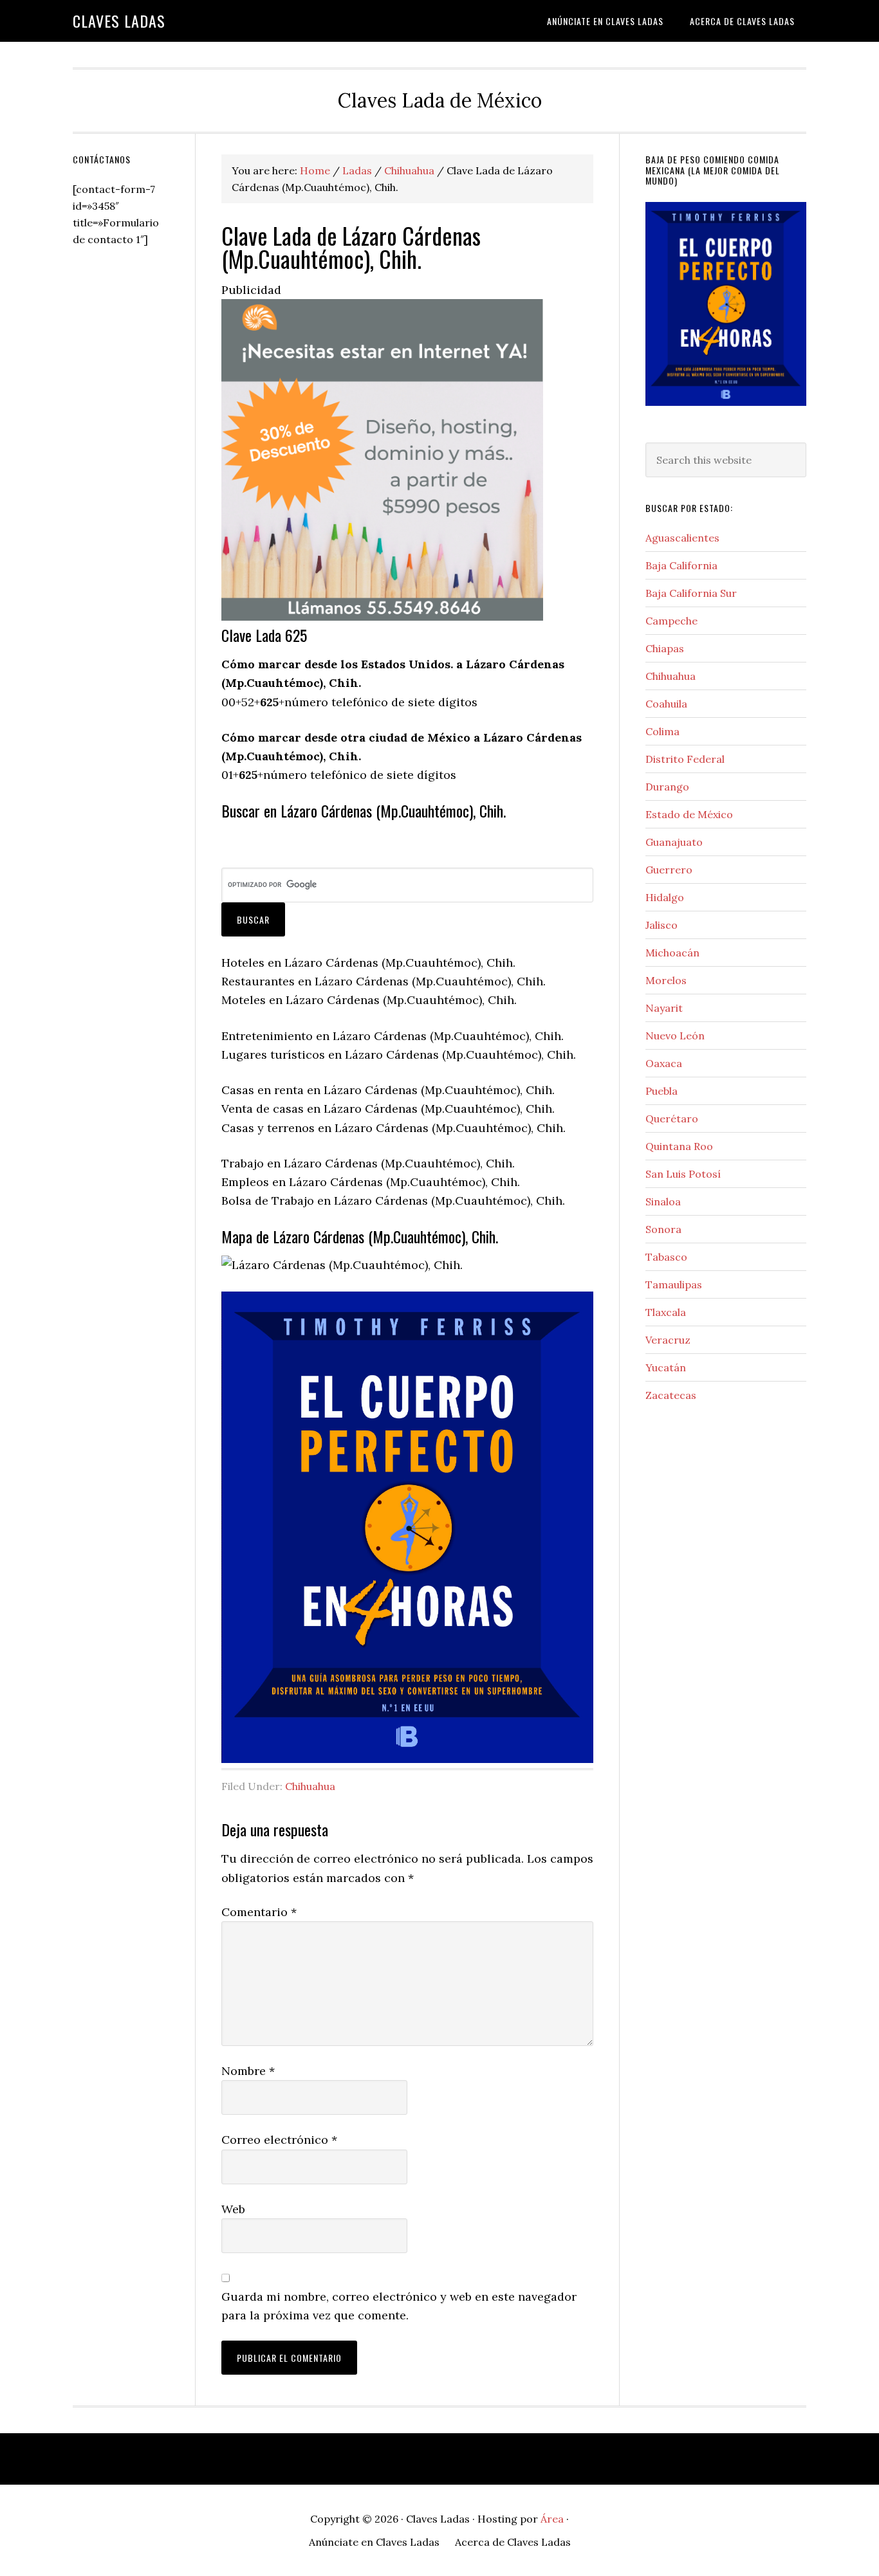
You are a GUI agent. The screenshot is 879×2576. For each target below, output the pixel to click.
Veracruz (668, 1340)
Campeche (671, 621)
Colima (662, 731)
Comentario (259, 1912)
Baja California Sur (691, 593)
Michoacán (672, 953)
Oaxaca (664, 1063)
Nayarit (664, 1008)
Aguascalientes (682, 538)
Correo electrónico (279, 2140)
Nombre (248, 2071)
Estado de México (689, 814)
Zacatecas (671, 1395)
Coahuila (666, 704)
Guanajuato (674, 842)
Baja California (681, 565)
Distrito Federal (685, 759)
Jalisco (662, 925)
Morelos (666, 980)
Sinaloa (663, 1201)
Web (233, 2209)
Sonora (663, 1229)
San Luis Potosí (683, 1174)
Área (552, 2519)
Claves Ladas (119, 21)
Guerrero (669, 870)
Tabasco (666, 1257)
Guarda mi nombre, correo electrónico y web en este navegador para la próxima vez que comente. (399, 2306)
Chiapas (665, 648)
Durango (667, 787)
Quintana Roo (679, 1146)
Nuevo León (675, 1036)
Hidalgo (665, 897)
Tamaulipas (674, 1284)
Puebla (662, 1091)
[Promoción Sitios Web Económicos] (382, 617)
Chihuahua (310, 1786)
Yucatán (666, 1367)
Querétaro (672, 1119)
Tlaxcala (666, 1312)
